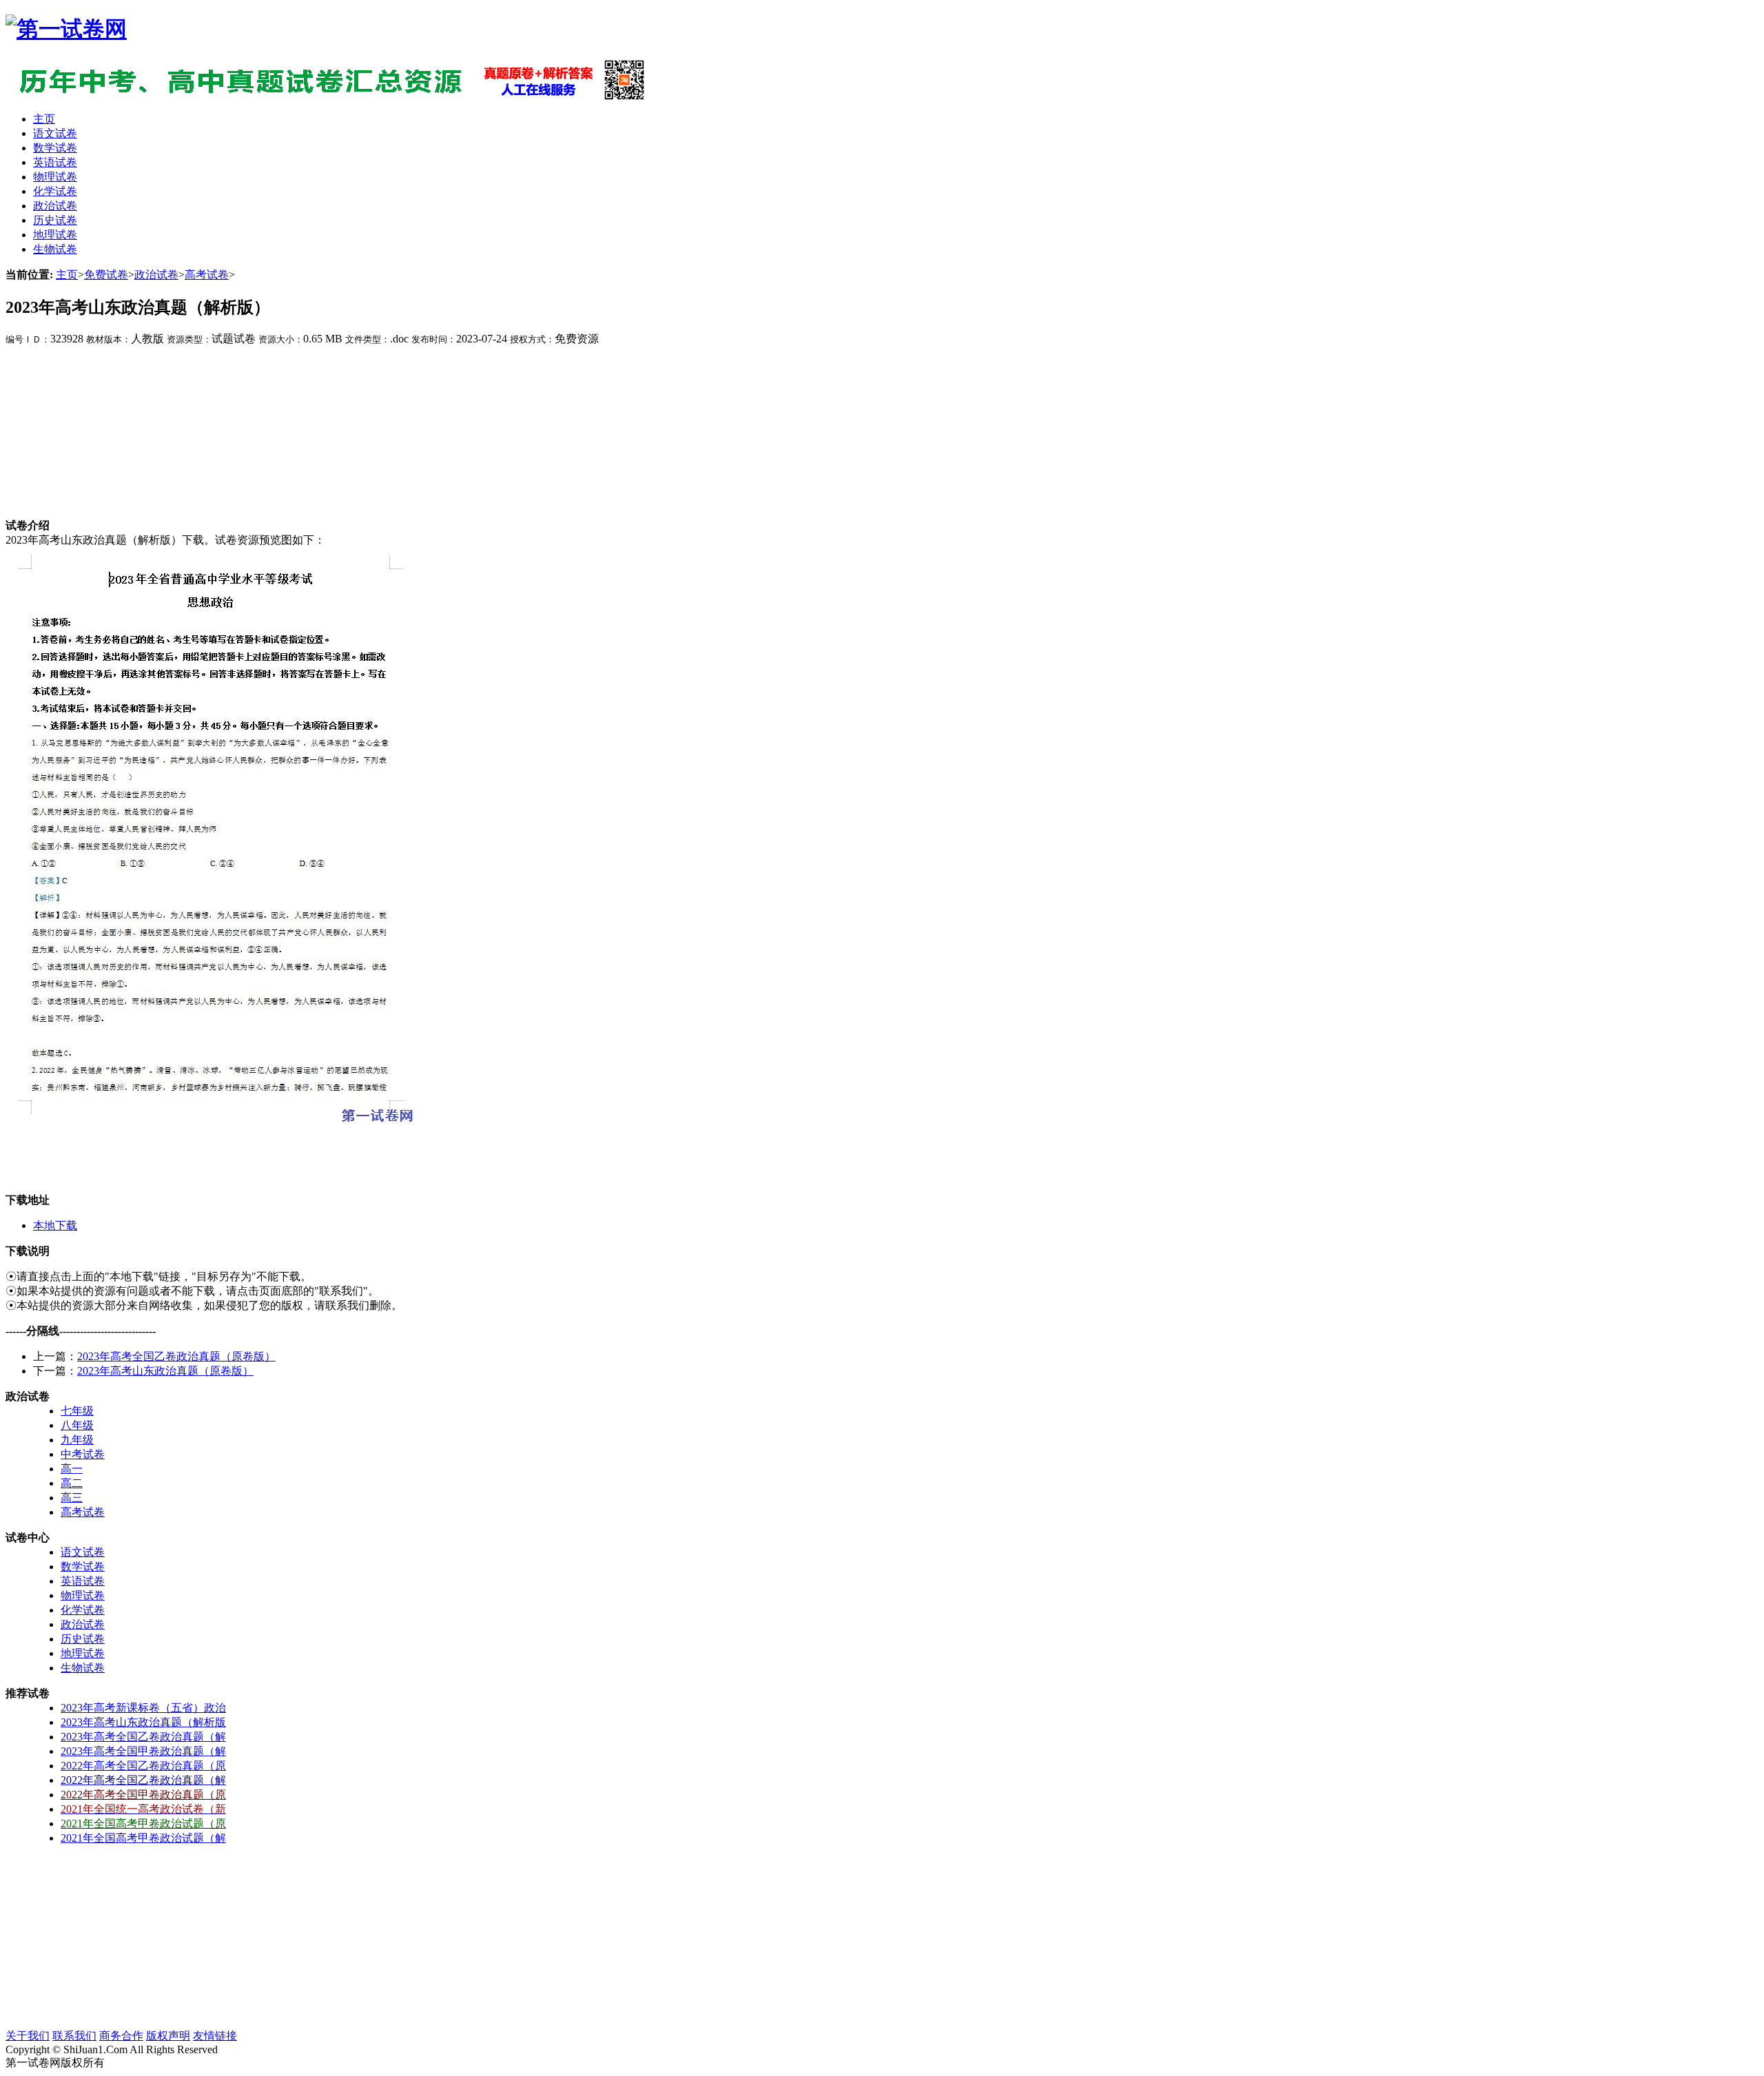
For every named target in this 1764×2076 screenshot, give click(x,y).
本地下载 (55, 1225)
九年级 (77, 1440)
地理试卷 (83, 1653)
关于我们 (28, 2036)
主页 (67, 275)
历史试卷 (83, 1639)
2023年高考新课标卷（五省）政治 (143, 1708)
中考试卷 (83, 1454)
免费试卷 (106, 275)
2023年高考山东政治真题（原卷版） (165, 1371)
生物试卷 (83, 1668)
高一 (72, 1469)
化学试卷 (83, 1610)
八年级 (77, 1425)
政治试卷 (156, 275)
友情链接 (215, 2036)
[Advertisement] (109, 433)
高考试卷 (207, 275)
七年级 (77, 1411)
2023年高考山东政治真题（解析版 (143, 1722)
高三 (72, 1498)
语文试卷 (83, 1552)
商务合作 (121, 2036)
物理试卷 (83, 1595)
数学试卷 (83, 1566)
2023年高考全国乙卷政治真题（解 (143, 1737)
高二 (72, 1483)
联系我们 (74, 2036)
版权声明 (168, 2036)
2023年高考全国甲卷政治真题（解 (143, 1751)
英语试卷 (83, 1581)
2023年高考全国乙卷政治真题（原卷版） (176, 1356)
